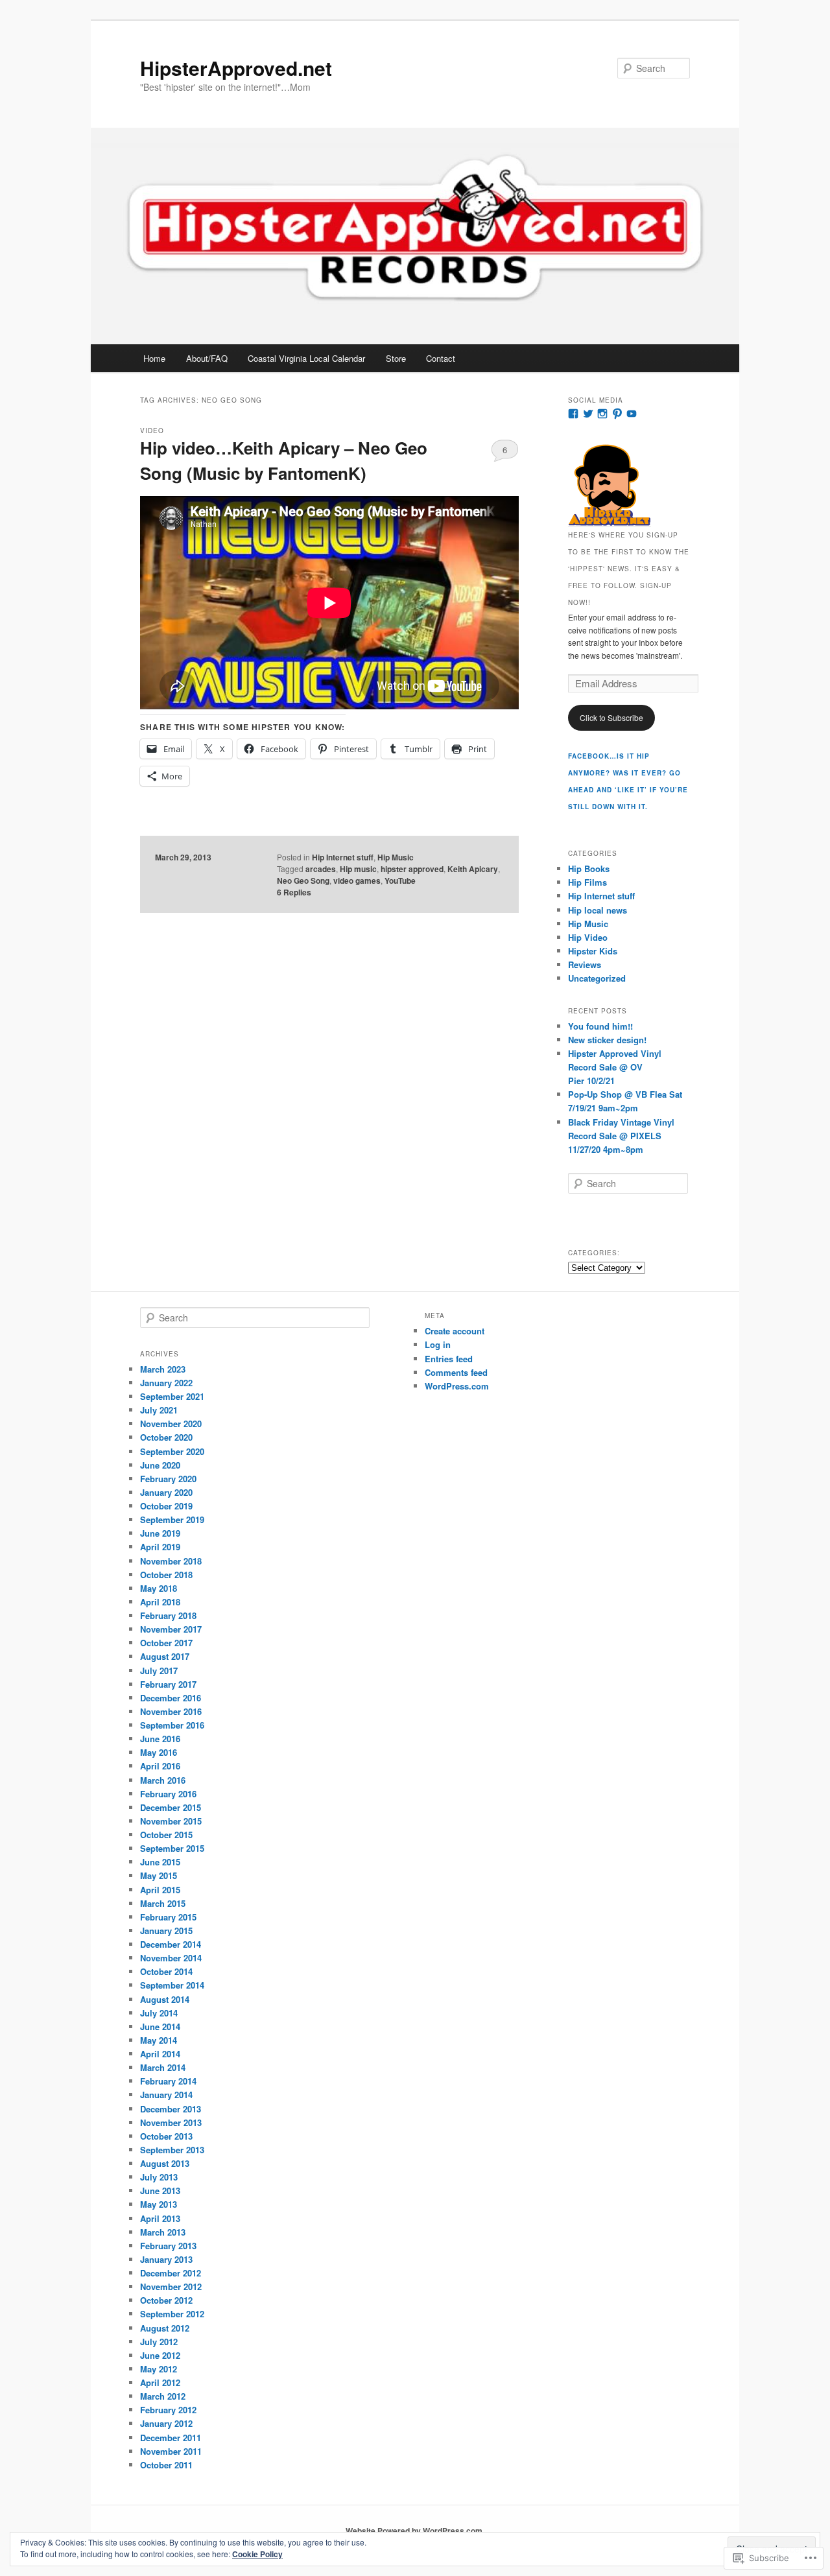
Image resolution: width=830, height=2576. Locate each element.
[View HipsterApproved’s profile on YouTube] (632, 414)
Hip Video (588, 937)
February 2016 (168, 1794)
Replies (294, 892)
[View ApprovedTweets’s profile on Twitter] (588, 414)
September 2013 (172, 2150)
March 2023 (163, 1369)
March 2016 (163, 1780)
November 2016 (171, 1711)
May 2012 (159, 2369)
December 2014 (171, 1944)
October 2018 (166, 1575)
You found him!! (600, 1026)
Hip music (358, 869)
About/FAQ (207, 358)
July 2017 (159, 1671)
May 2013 (159, 2204)
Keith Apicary (473, 869)
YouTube (400, 880)
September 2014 (172, 1985)
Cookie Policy (257, 2554)
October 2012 (166, 2300)
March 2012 (163, 2396)
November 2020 (171, 1424)
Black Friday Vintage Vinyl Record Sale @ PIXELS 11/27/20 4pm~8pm (621, 1136)
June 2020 (160, 1465)
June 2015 (160, 1862)
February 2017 (168, 1684)
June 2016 (160, 1739)
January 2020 (166, 1492)
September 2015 (172, 1848)
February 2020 (168, 1479)
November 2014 (171, 1958)
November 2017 (171, 1629)
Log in (438, 1344)
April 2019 (160, 1547)
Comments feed (456, 1372)
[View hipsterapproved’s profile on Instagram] (602, 414)
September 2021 (172, 1396)
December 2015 (171, 1807)
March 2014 (163, 2067)
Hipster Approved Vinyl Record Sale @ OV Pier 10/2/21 (615, 1067)
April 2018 (160, 1602)
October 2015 (166, 1835)
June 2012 (160, 2355)
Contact (441, 358)
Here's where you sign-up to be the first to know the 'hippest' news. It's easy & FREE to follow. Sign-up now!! (629, 569)
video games (357, 880)
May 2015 (159, 1875)
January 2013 (166, 2259)
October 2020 (166, 1437)
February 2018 (168, 1615)
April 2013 (160, 2218)
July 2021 (159, 1410)
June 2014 (160, 2027)
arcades (321, 869)
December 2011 (171, 2438)
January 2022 (166, 1383)
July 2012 (159, 2342)
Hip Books (589, 869)
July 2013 (159, 2177)
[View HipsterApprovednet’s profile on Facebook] (573, 414)
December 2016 (171, 1698)
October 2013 (166, 2136)
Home (154, 358)
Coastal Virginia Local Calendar (306, 358)
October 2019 (166, 1506)
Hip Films (587, 882)
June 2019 (160, 1533)
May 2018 (159, 1588)
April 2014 (160, 2054)
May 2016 (159, 1752)
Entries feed (449, 1359)
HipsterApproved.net (236, 68)
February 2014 (168, 2081)
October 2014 (166, 1971)
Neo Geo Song (303, 880)
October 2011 (166, 2465)
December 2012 (171, 2273)
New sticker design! (607, 1040)
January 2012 (166, 2423)
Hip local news (598, 910)
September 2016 (172, 1725)
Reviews (585, 964)
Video (152, 431)
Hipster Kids (593, 951)
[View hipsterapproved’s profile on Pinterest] (617, 414)
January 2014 (166, 2095)
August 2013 (165, 2163)
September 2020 (172, 1451)
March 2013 (163, 2232)
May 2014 (159, 2040)
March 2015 (163, 1903)
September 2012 (172, 2314)
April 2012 (160, 2382)
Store (396, 358)
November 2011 (171, 2451)
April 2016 (160, 1766)
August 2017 (165, 1656)
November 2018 (171, 1561)
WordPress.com (457, 1386)
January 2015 (166, 1931)
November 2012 (171, 2286)
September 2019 (172, 1519)
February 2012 (168, 2410)
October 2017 (166, 1643)
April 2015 (160, 1890)
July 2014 (159, 2013)
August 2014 (165, 1999)
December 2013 (171, 2109)
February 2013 (168, 2246)
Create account (455, 1331)
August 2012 (165, 2328)
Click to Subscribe (611, 717)
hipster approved (412, 869)
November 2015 (171, 1821)
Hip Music (396, 857)
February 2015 (168, 1917)
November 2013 (171, 2122)
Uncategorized (597, 978)
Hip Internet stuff (343, 857)
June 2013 (160, 2191)
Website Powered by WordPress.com (414, 2531)
